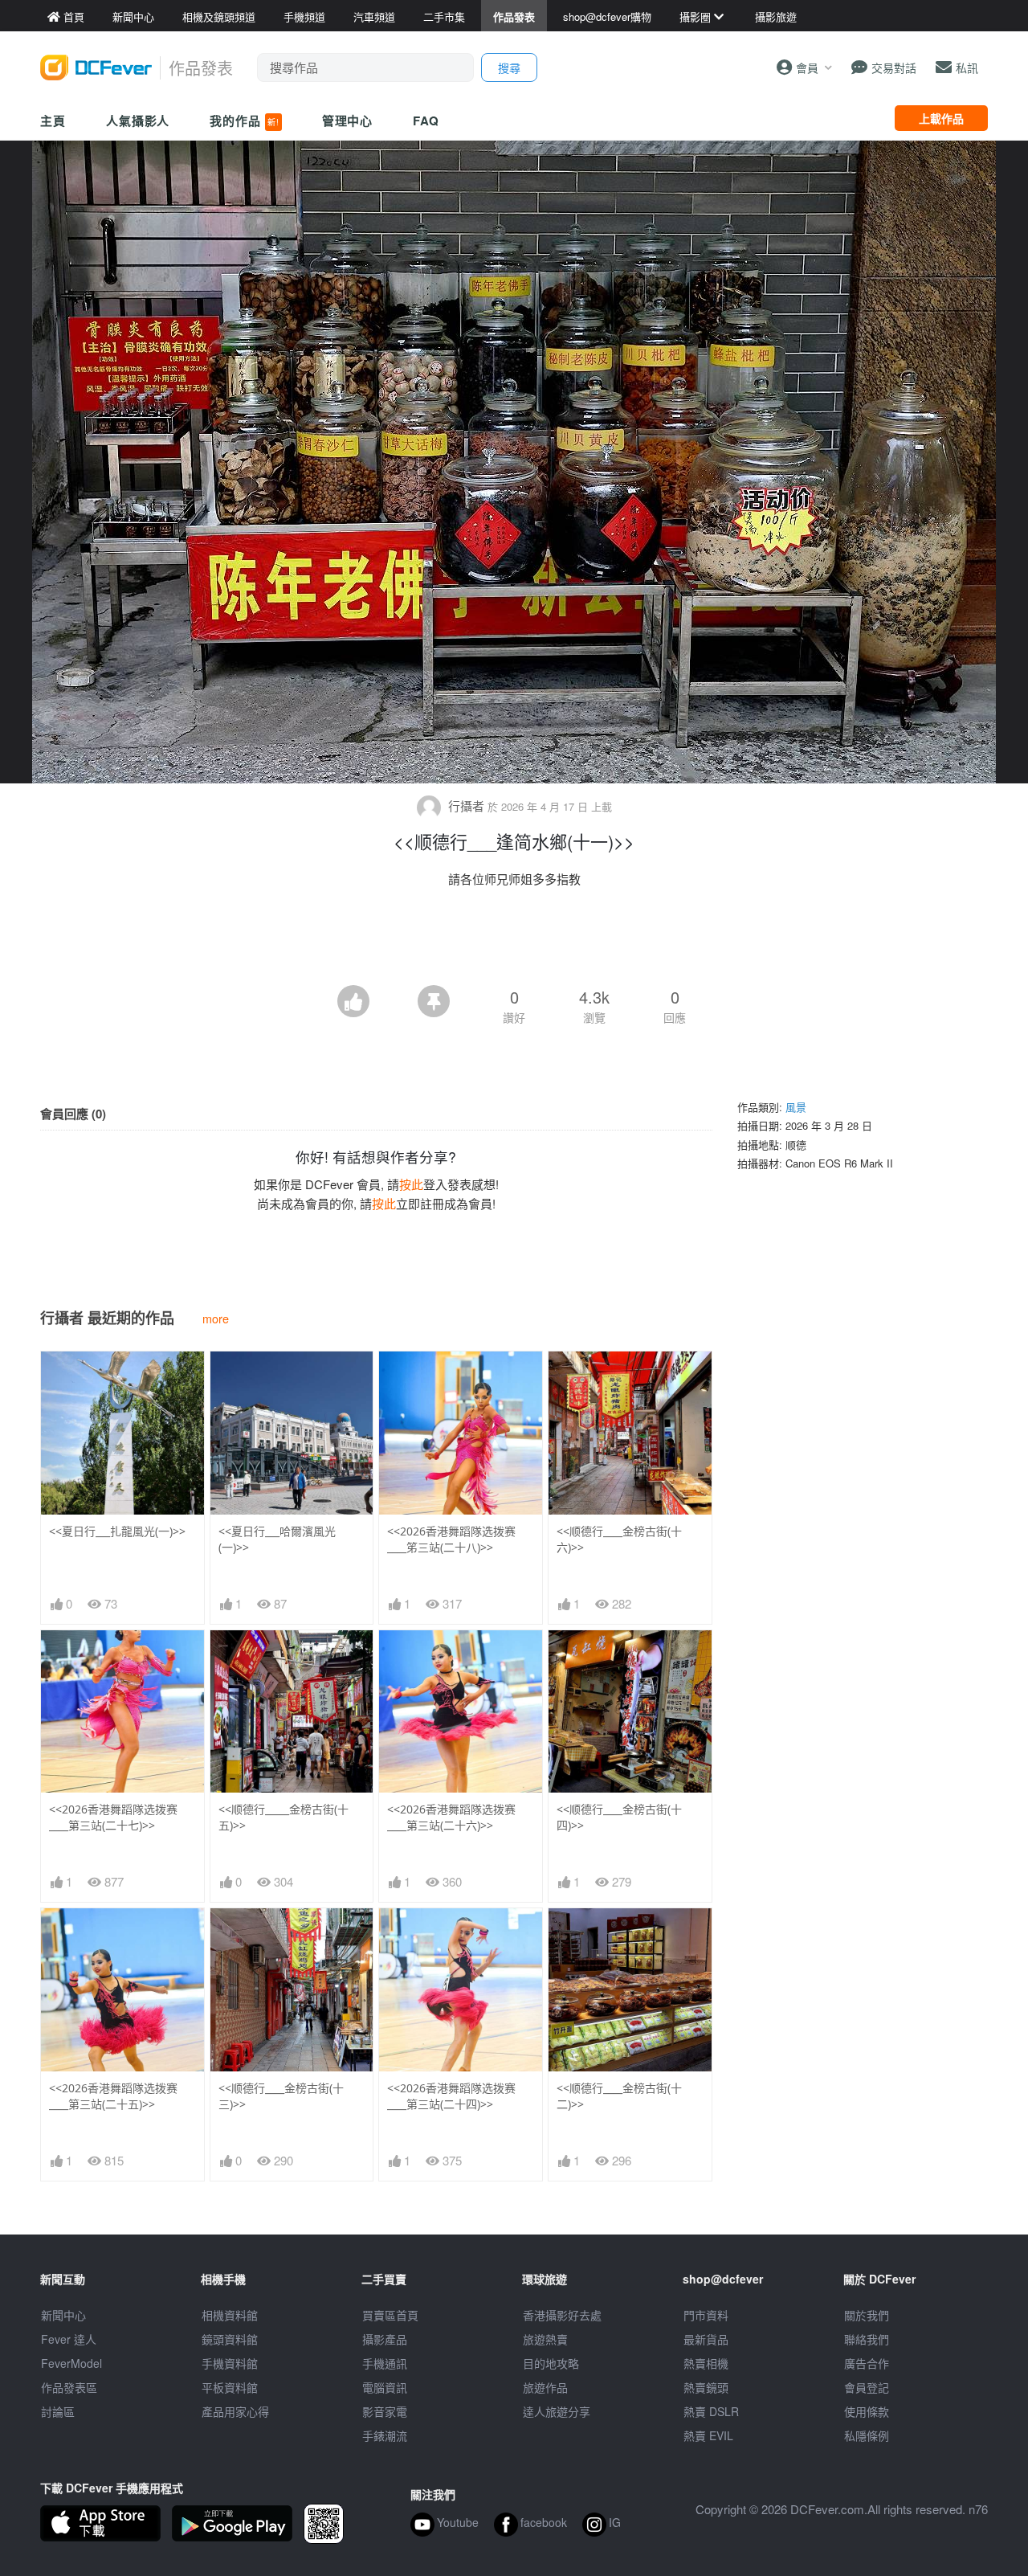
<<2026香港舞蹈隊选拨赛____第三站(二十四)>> (451, 2096)
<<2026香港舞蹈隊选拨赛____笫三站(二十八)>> (451, 1539)
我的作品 (244, 121)
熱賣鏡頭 (706, 2387)
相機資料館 (230, 2315)
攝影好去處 (562, 2315)
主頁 (53, 121)
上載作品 (941, 118)
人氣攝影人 (138, 121)
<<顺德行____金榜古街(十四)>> (619, 1817)
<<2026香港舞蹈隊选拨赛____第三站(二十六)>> (451, 1817)
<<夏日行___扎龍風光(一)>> (117, 1531)
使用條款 (867, 2411)
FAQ (426, 121)
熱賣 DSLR (711, 2411)
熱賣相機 (706, 2363)
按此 (411, 1184)
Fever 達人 (69, 2339)
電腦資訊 (385, 2387)
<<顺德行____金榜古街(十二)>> (619, 2096)
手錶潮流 (385, 2435)
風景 (796, 1107)
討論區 (58, 2411)
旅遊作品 (545, 2387)
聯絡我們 (867, 2339)
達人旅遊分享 (557, 2411)
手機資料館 (230, 2363)
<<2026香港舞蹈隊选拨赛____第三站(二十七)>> (113, 1817)
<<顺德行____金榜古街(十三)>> (281, 2096)
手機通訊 (385, 2363)
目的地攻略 (551, 2363)
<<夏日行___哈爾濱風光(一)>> (277, 1539)
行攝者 (466, 806)
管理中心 (348, 121)
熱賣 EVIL (708, 2435)
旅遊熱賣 (545, 2339)
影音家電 (385, 2411)
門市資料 (706, 2315)
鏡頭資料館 (230, 2339)
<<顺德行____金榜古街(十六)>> (619, 1539)
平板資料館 (230, 2387)
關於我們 (867, 2315)
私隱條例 (867, 2435)
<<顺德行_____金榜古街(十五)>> (284, 1817)
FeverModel (71, 2363)
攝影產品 (385, 2339)
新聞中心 (63, 2315)
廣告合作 (867, 2363)
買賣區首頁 (390, 2315)
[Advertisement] (514, 941)
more (216, 1318)
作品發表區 (69, 2387)
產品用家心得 (235, 2411)
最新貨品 (706, 2339)
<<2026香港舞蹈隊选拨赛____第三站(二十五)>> (113, 2096)
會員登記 (867, 2387)
